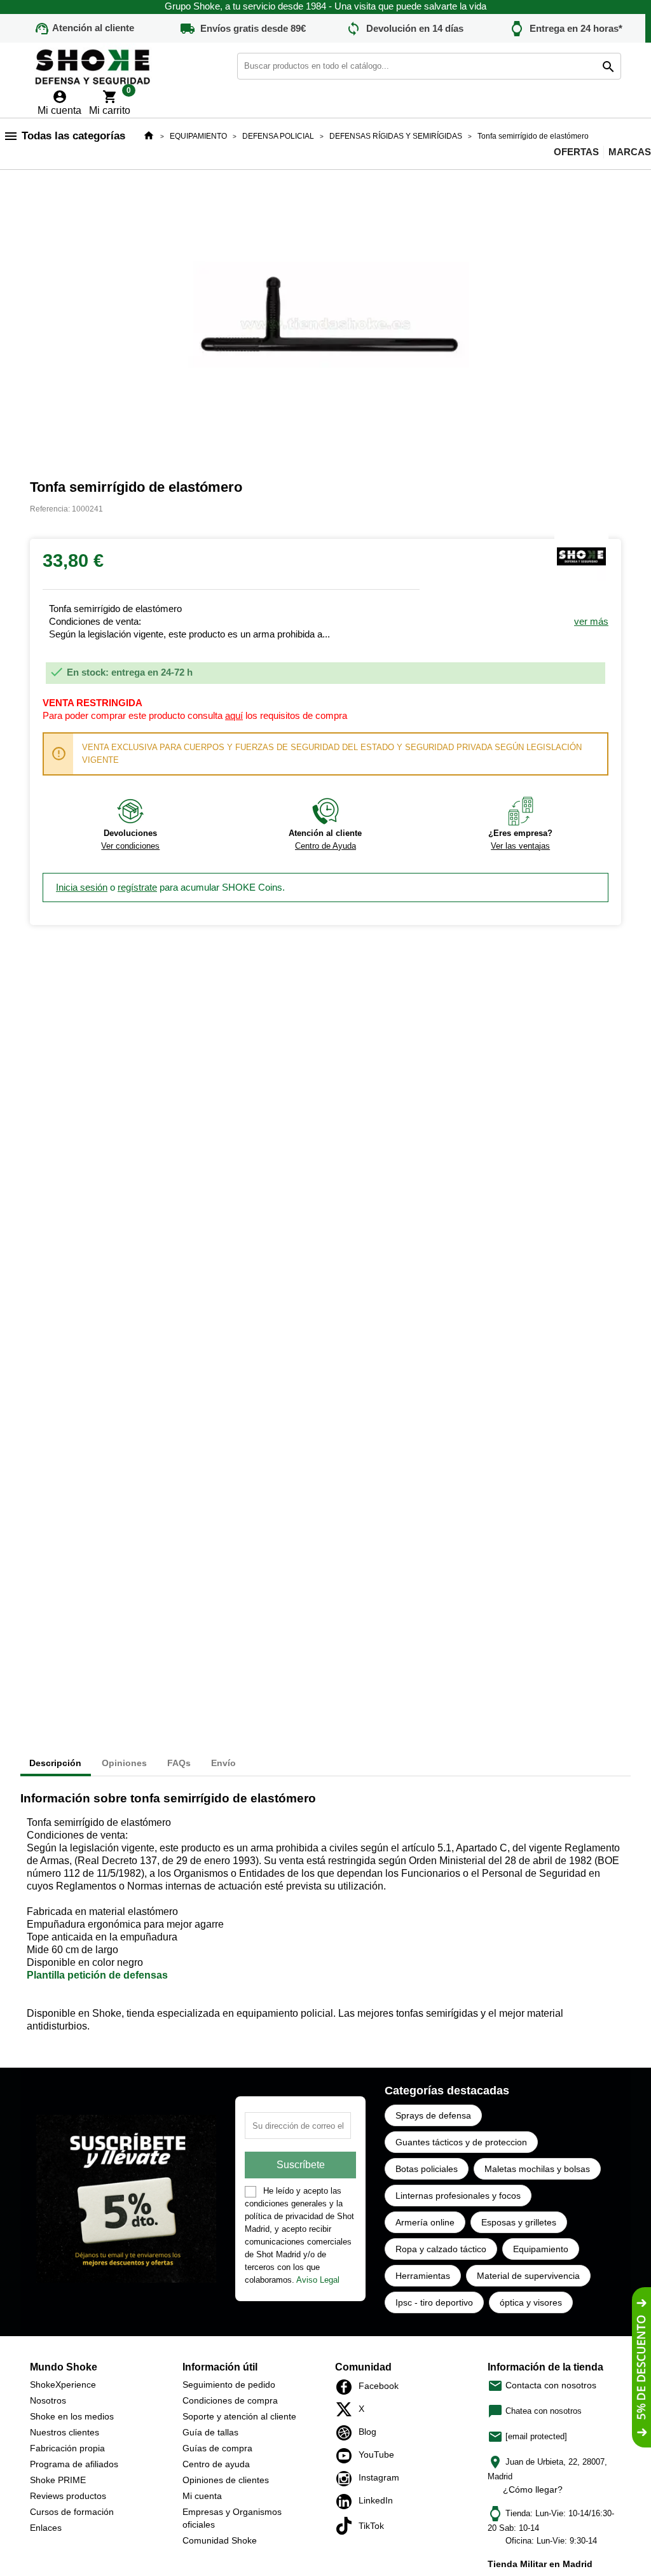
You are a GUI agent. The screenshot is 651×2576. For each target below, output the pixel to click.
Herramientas (423, 2276)
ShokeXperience (63, 2385)
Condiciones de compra (230, 2400)
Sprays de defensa (433, 2115)
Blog (347, 2433)
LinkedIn (347, 2502)
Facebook (347, 2387)
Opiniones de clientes (226, 2480)
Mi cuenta (202, 2496)
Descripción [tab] (55, 1763)
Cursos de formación (72, 2512)
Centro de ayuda (216, 2464)
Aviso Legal (318, 2280)
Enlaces (46, 2528)
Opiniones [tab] (124, 1763)
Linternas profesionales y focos (458, 2196)
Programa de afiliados (74, 2464)
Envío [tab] (223, 1763)
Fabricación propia (67, 2448)
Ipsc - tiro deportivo (434, 2302)
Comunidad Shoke (220, 2540)
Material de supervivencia (528, 2276)
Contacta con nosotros (542, 2385)
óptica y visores (531, 2302)
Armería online (425, 2222)
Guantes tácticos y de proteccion (461, 2142)
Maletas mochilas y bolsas (537, 2169)
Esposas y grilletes (519, 2222)
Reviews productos (68, 2496)
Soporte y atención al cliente (239, 2416)
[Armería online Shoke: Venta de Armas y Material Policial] (93, 65)
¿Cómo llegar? (533, 2489)
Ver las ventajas (520, 846)
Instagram (347, 2479)
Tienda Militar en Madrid (540, 2564)
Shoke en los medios (72, 2416)
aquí (234, 715)
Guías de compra (217, 2448)
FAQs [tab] (179, 1763)
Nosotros (48, 2400)
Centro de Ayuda (325, 846)
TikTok (347, 2526)
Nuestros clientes (65, 2432)
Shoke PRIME (58, 2480)
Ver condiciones (130, 846)
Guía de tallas (210, 2432)
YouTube (347, 2456)
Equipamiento (541, 2249)
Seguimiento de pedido (229, 2385)
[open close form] (641, 2367)
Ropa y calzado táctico (441, 2249)
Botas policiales (427, 2169)
